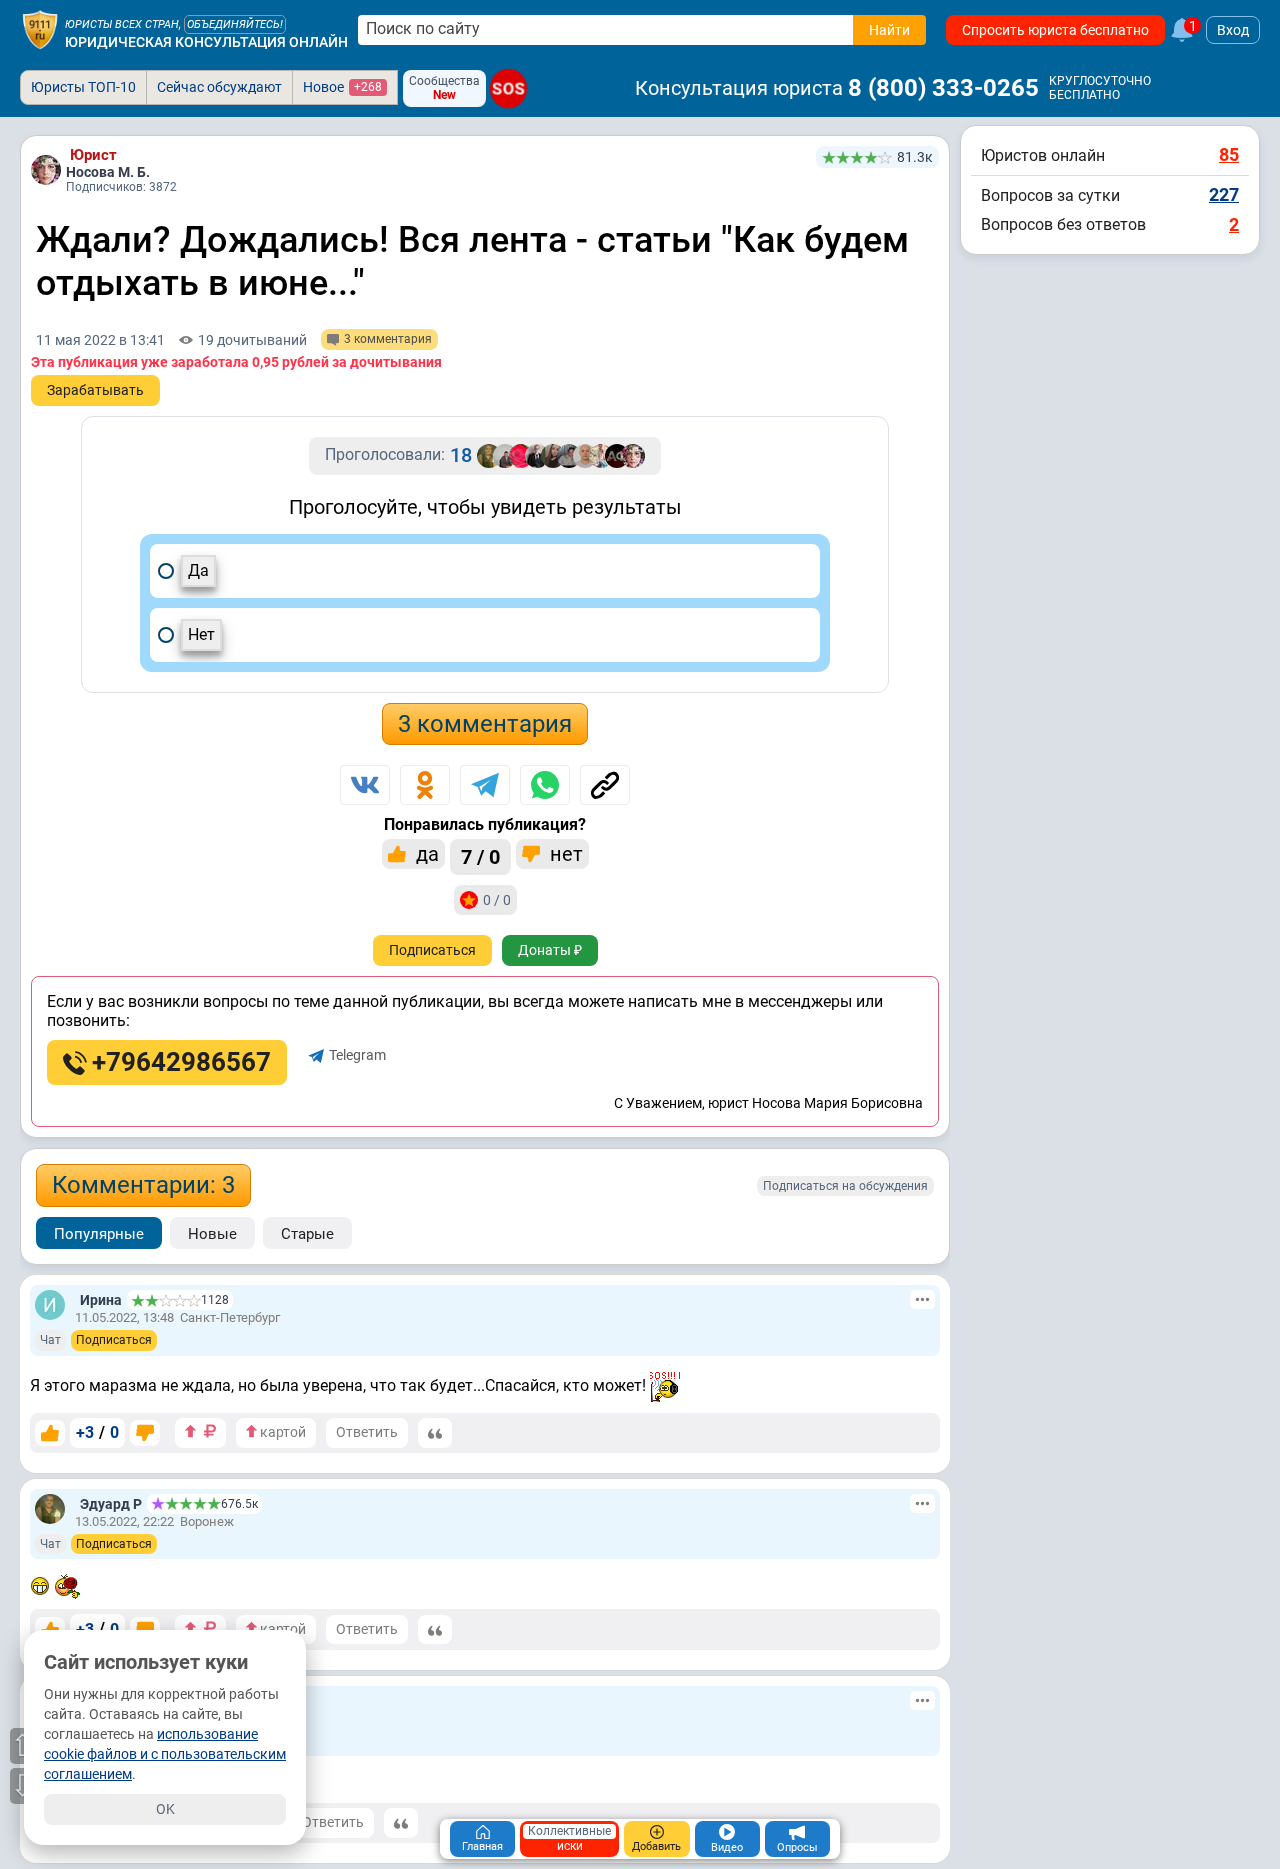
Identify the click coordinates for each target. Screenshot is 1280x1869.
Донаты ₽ (550, 950)
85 (1229, 154)
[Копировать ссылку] (605, 785)
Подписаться (432, 950)
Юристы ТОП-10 (83, 87)
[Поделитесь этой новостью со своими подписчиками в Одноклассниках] (425, 785)
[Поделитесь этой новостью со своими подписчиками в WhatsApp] (545, 785)
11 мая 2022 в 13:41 (100, 340)
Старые (307, 1234)
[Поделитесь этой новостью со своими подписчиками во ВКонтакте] (365, 785)
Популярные (99, 1234)
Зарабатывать (95, 390)
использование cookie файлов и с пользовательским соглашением (165, 1754)
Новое (342, 87)
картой (281, 1432)
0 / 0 (497, 900)
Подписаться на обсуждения (845, 1186)
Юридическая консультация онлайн (206, 42)
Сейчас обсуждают (219, 87)
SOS (508, 88)
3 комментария (485, 724)
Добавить (656, 1846)
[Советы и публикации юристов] (40, 30)
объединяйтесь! (235, 24)
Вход (1233, 30)
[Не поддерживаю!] (145, 1433)
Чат (50, 1340)
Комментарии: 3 (143, 1185)
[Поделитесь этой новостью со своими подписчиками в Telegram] (485, 785)
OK (165, 1809)
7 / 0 (480, 857)
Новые (212, 1234)
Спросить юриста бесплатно (1055, 30)
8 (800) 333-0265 (943, 88)
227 (1224, 194)
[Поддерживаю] (50, 1433)
